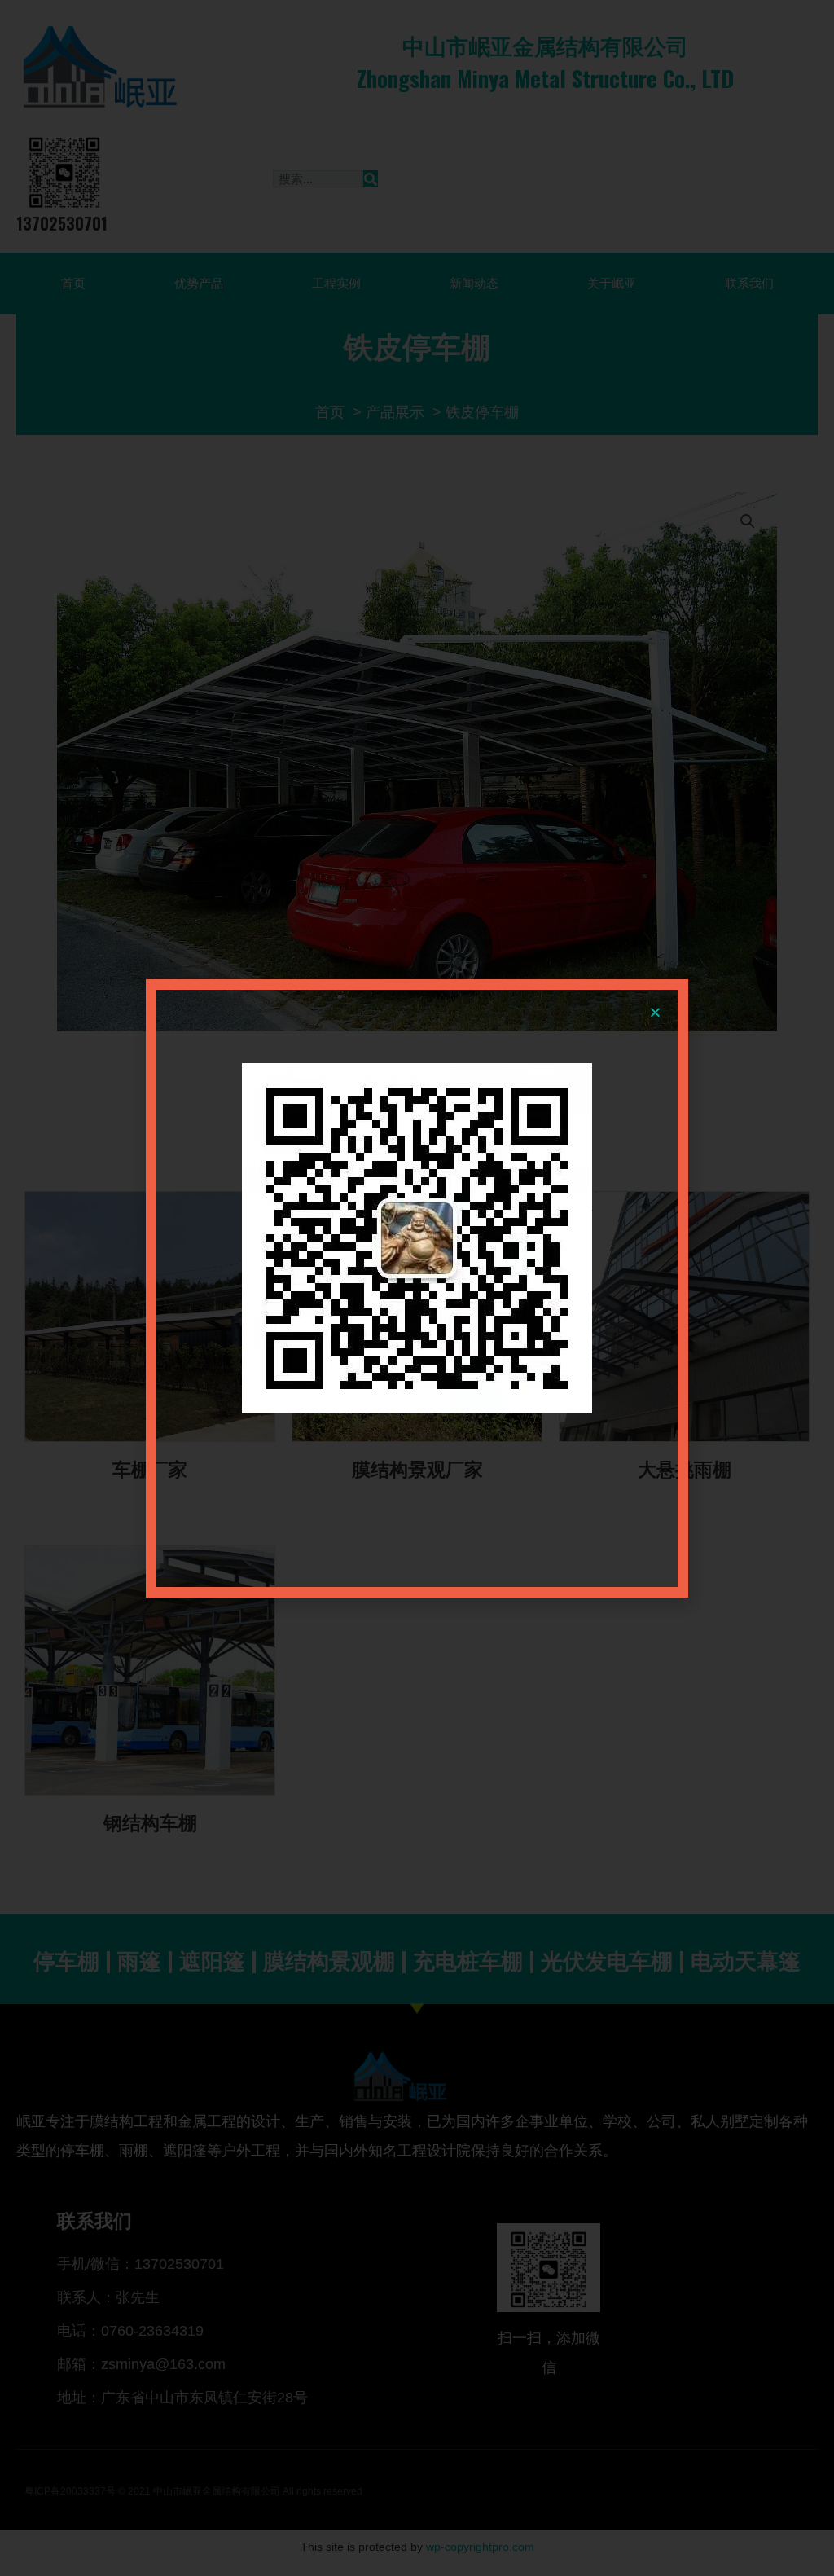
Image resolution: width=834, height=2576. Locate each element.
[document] (417, 1288)
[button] (655, 1012)
